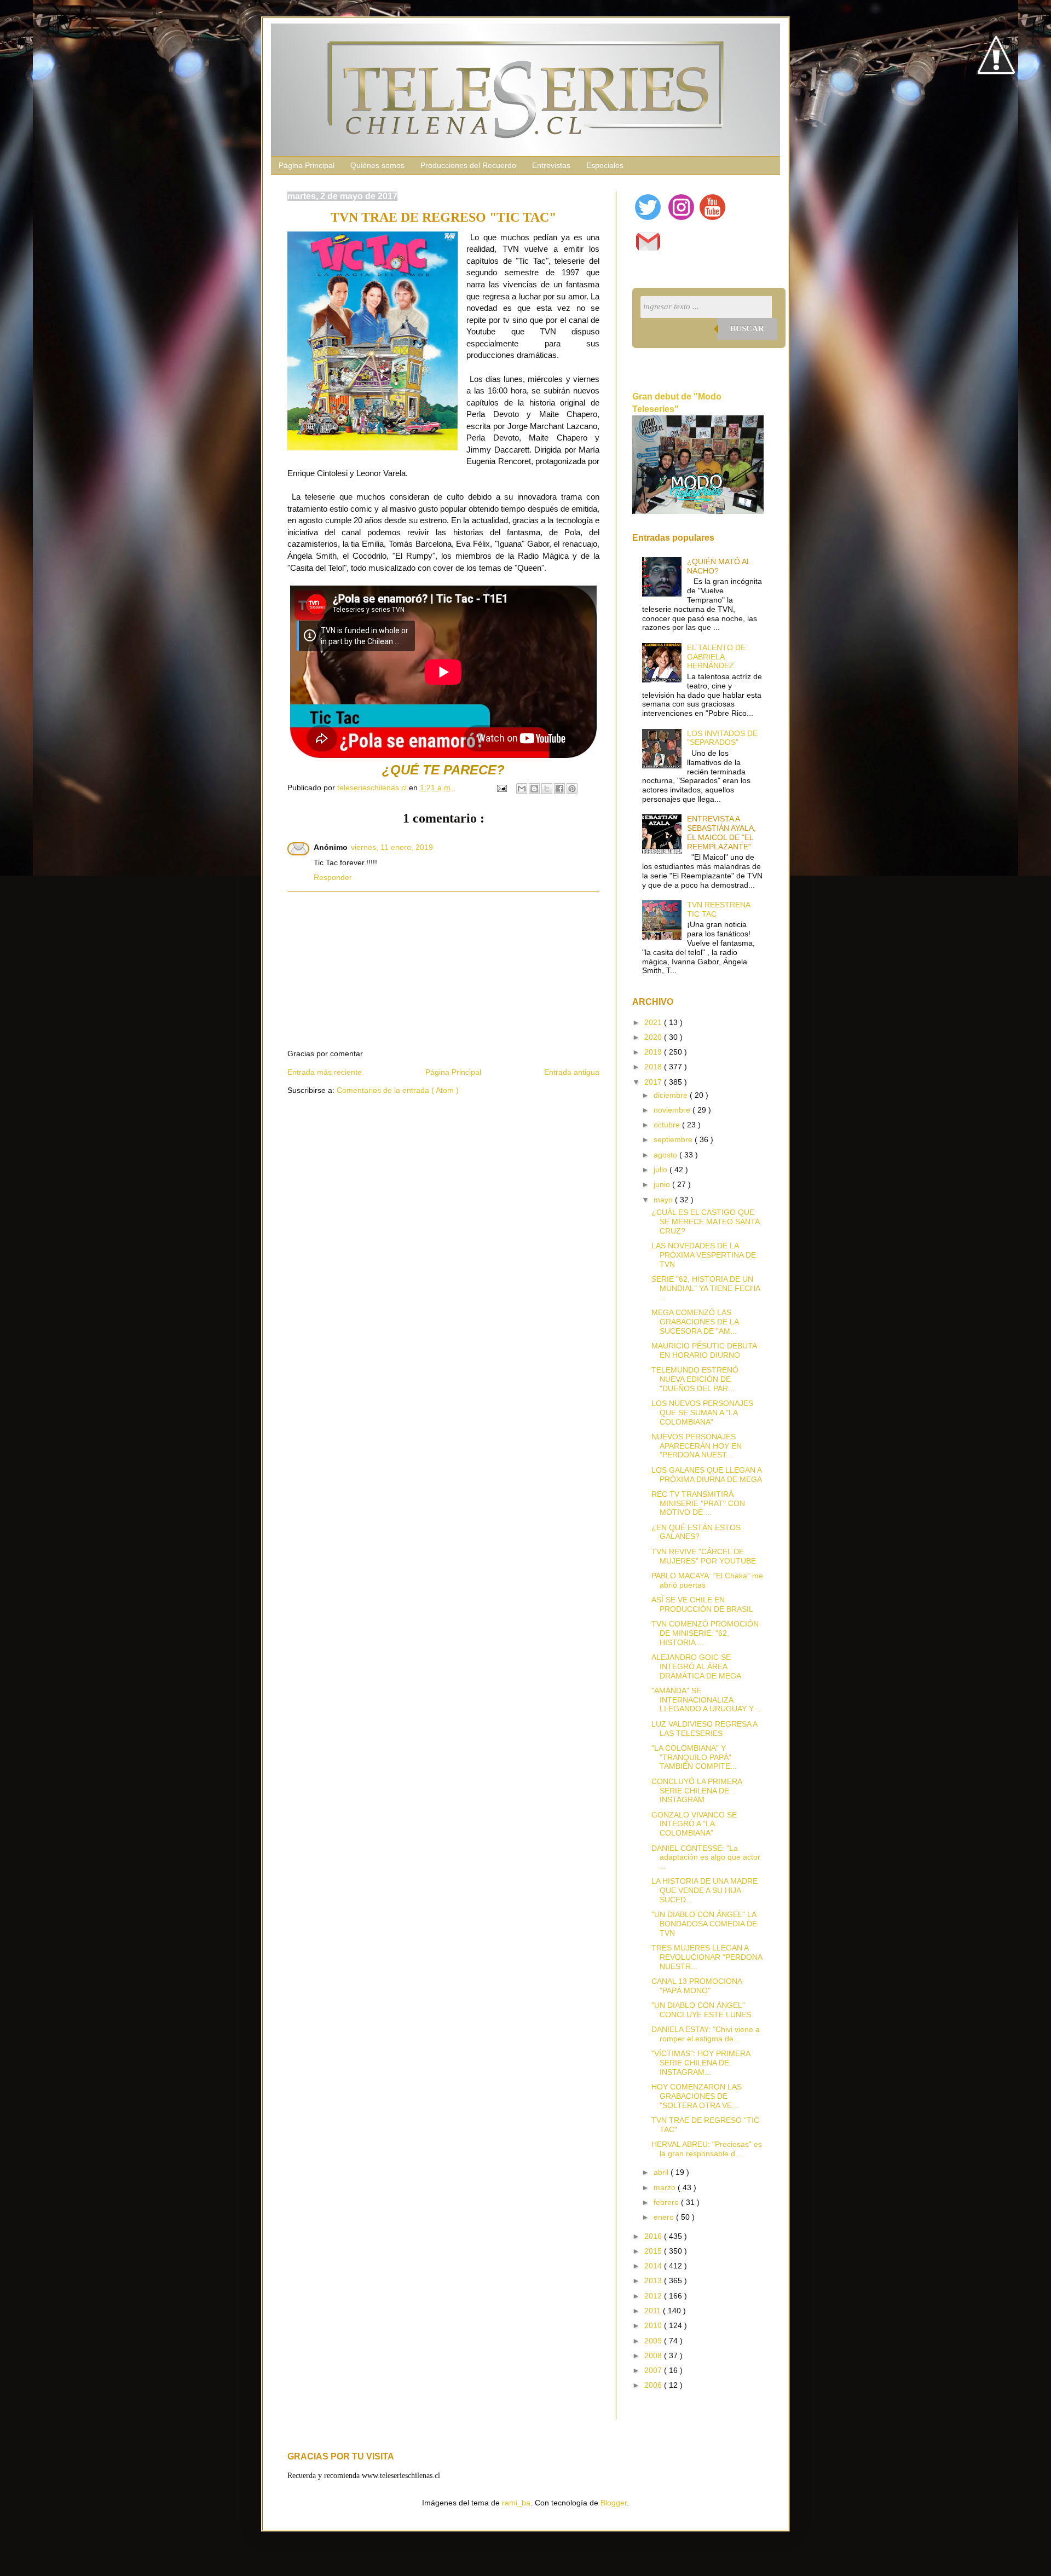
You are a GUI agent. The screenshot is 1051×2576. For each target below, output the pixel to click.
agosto (666, 1155)
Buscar (747, 328)
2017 (654, 1082)
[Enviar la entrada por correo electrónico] (501, 788)
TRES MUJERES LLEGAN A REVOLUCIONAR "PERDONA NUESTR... (707, 1957)
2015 (654, 2251)
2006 (654, 2385)
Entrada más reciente (325, 1072)
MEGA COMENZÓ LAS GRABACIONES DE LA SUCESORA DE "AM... (695, 1322)
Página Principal (307, 165)
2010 (654, 2325)
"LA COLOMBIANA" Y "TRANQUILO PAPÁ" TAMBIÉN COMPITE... (694, 1757)
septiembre (674, 1139)
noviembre (673, 1110)
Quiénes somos (377, 165)
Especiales (605, 165)
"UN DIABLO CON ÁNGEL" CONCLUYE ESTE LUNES (701, 2010)
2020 (654, 1037)
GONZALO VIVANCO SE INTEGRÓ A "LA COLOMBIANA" (694, 1824)
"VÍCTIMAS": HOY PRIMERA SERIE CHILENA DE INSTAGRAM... (701, 2063)
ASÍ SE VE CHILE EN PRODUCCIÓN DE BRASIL (702, 1604)
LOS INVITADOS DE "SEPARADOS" (722, 738)
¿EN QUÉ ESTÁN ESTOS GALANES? (696, 1532)
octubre (668, 1125)
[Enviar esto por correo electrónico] (522, 789)
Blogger (614, 2503)
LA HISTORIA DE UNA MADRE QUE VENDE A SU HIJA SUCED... (704, 1890)
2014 (654, 2266)
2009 (654, 2341)
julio (662, 1170)
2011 (654, 2311)
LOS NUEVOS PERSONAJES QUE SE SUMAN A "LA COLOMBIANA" (702, 1413)
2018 (654, 1067)
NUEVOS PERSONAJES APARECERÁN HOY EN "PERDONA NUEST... (697, 1446)
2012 (654, 2296)
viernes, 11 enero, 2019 (392, 847)
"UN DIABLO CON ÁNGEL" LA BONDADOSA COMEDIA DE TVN (704, 1924)
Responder (333, 877)
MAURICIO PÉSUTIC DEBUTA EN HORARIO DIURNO (704, 1350)
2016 (654, 2236)
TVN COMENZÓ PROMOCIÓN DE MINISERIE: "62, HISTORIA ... (705, 1633)
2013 (654, 2280)
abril (662, 2172)
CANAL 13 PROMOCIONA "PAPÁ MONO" (697, 1986)
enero (665, 2217)
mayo (664, 1200)
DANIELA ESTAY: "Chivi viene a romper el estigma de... (706, 2034)
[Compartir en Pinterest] (572, 789)
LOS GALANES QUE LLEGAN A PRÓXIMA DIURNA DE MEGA (707, 1475)
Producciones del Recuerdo (468, 165)
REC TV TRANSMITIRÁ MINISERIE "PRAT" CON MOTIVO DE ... (698, 1503)
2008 (654, 2355)
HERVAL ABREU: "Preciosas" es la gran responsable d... (707, 2149)
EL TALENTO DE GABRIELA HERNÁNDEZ (716, 657)
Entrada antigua (572, 1072)
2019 (654, 1052)
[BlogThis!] (534, 789)
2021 (654, 1022)
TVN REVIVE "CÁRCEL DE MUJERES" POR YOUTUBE (704, 1556)
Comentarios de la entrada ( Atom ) (398, 1090)
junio (663, 1184)
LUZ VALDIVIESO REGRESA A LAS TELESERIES (704, 1729)
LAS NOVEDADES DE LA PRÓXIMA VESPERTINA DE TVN (704, 1255)
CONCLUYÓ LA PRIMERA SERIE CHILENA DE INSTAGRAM (697, 1791)
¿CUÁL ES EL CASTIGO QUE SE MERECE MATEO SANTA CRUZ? (705, 1222)
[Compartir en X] (547, 789)
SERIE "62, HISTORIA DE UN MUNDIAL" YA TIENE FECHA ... (706, 1288)
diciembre (672, 1095)
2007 (654, 2370)
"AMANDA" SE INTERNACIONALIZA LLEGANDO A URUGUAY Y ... (707, 1700)
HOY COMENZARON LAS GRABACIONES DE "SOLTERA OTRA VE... (697, 2096)
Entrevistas (551, 165)
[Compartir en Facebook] (559, 789)
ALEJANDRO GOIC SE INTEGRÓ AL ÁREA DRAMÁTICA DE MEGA (696, 1666)
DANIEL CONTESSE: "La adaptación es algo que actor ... (706, 1857)
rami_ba (516, 2503)
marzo (666, 2187)
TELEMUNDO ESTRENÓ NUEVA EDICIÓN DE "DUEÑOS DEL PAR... (695, 1379)
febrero (667, 2202)
